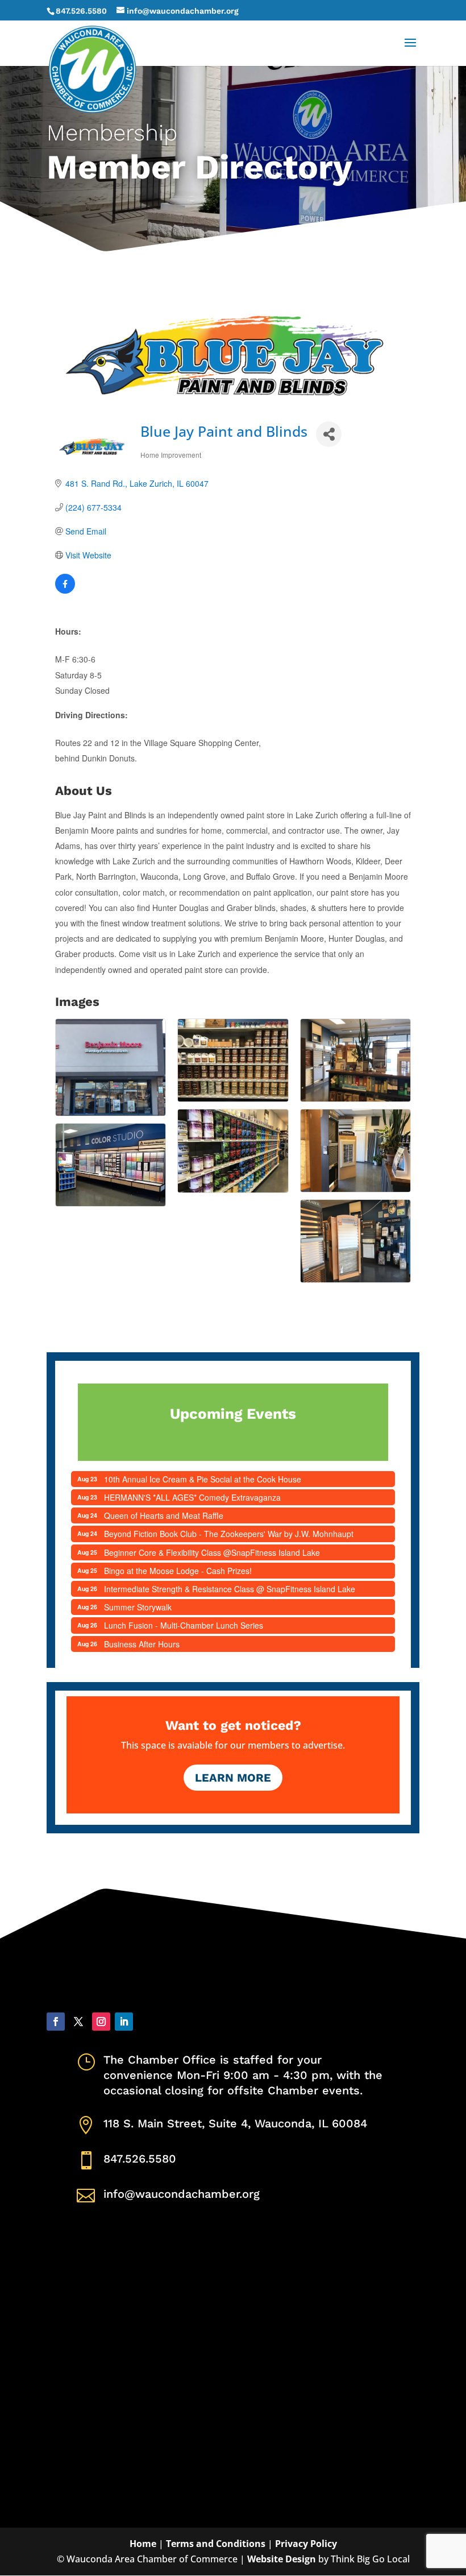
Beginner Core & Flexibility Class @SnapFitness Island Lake (212, 1552)
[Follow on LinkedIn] (124, 2022)
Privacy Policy (306, 2544)
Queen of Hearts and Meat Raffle (164, 1515)
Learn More (233, 1778)
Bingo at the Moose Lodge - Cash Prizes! (178, 1571)
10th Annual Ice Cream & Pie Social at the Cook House (203, 1479)
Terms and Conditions (216, 2544)
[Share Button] (329, 434)
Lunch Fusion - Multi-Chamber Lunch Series (184, 1625)
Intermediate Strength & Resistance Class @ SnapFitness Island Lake (230, 1589)
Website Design (282, 2559)
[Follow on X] (78, 2022)
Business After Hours (142, 1644)
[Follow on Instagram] (101, 2022)
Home (143, 2544)
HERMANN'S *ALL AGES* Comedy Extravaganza (192, 1497)
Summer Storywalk (138, 1607)
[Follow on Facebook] (56, 2022)
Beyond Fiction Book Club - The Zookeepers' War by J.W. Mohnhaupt (229, 1534)
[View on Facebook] (65, 590)
